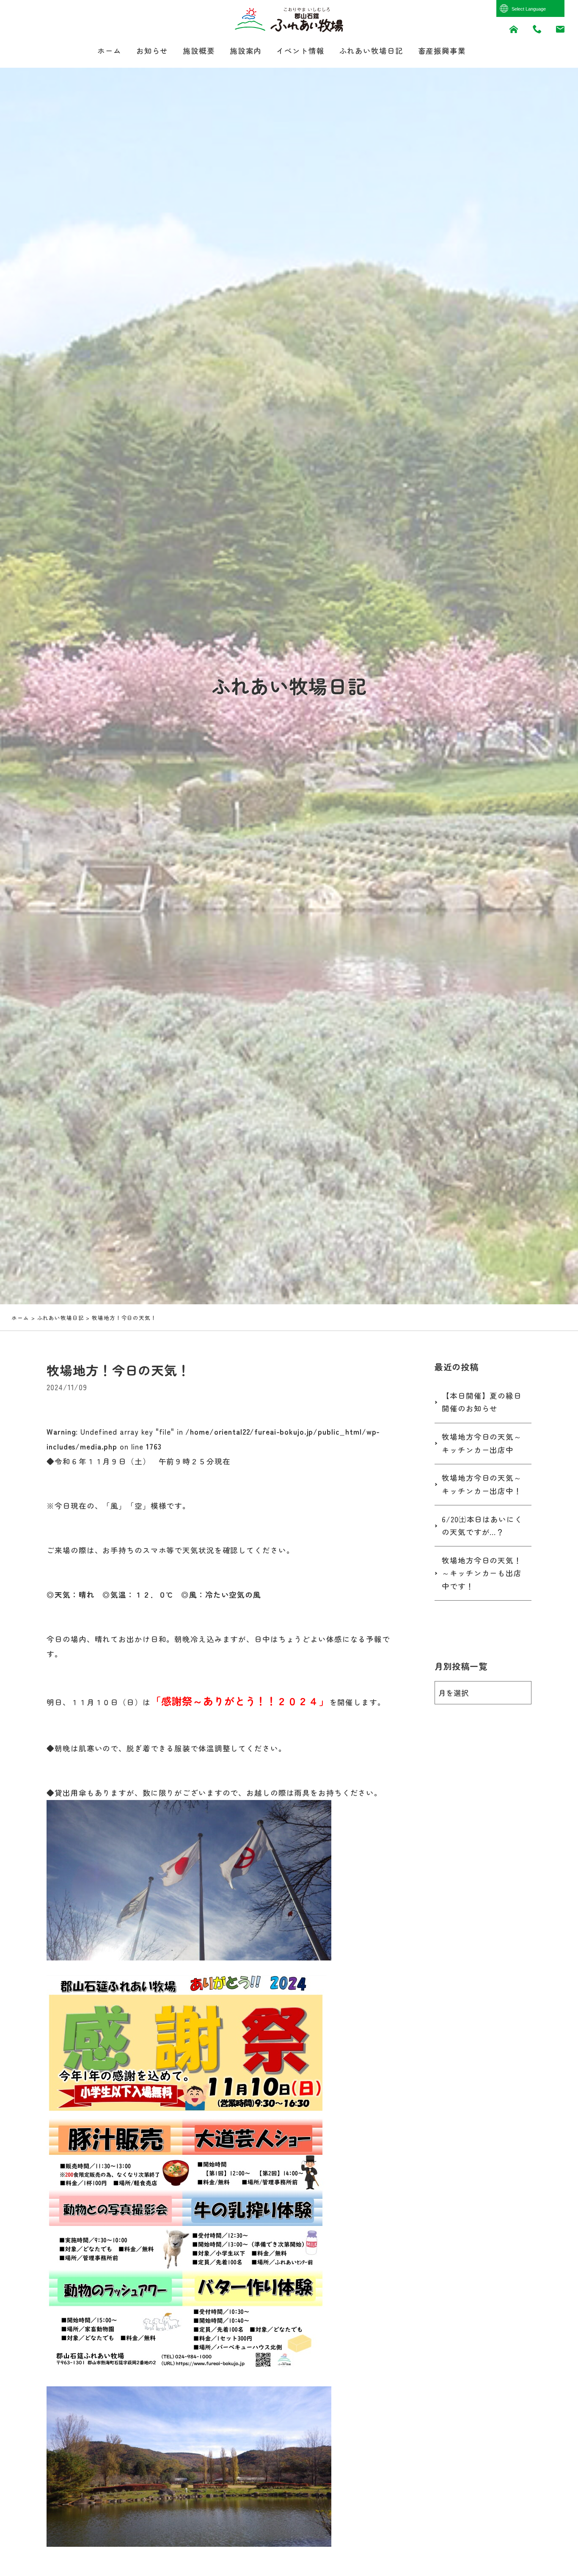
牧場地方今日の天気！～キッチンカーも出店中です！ (482, 1573)
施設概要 (199, 51)
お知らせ (152, 51)
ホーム (109, 51)
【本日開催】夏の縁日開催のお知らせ (482, 1402)
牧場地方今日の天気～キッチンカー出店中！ (482, 1484)
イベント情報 (300, 51)
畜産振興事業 (442, 51)
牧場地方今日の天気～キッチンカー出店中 (482, 1443)
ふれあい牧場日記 (371, 51)
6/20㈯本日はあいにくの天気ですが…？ (482, 1526)
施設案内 (246, 51)
